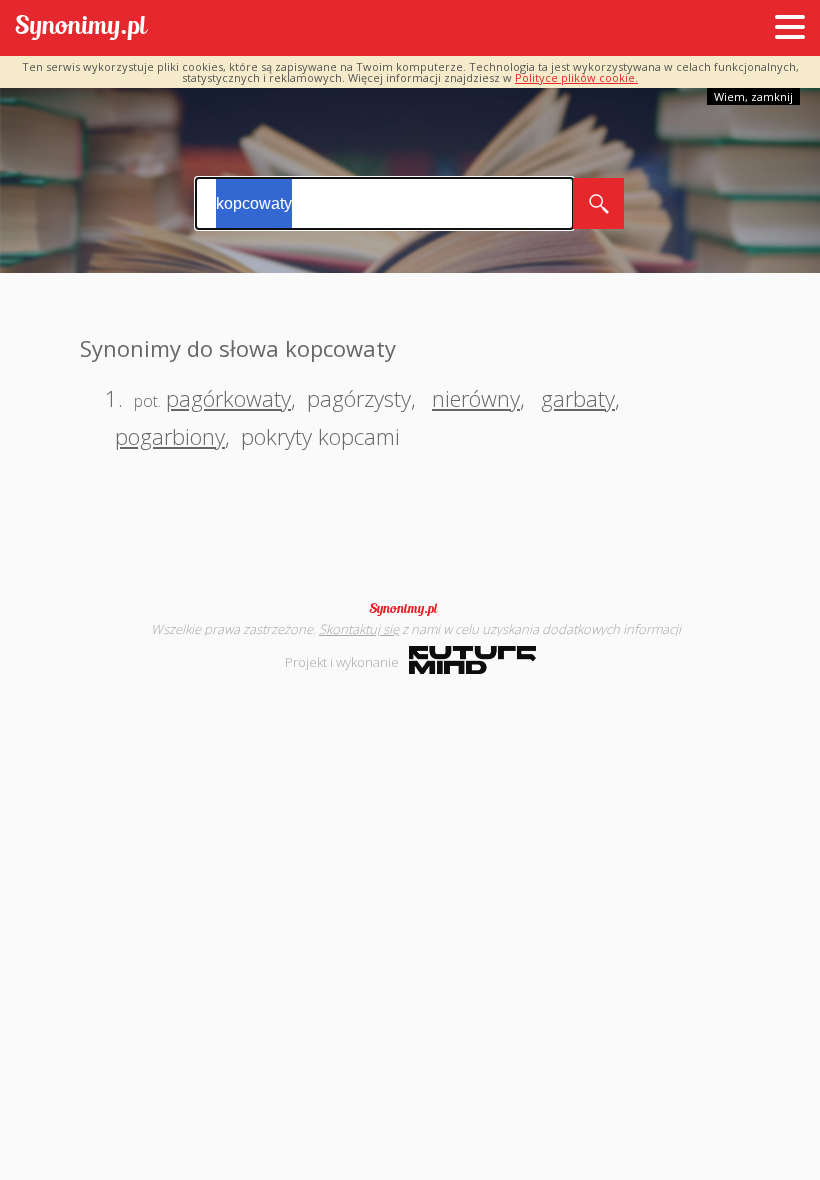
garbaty (578, 398)
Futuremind (472, 660)
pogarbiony (170, 436)
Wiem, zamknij (753, 96)
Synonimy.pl (81, 28)
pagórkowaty (228, 398)
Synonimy (410, 609)
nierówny (476, 398)
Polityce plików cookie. (576, 77)
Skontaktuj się (359, 629)
